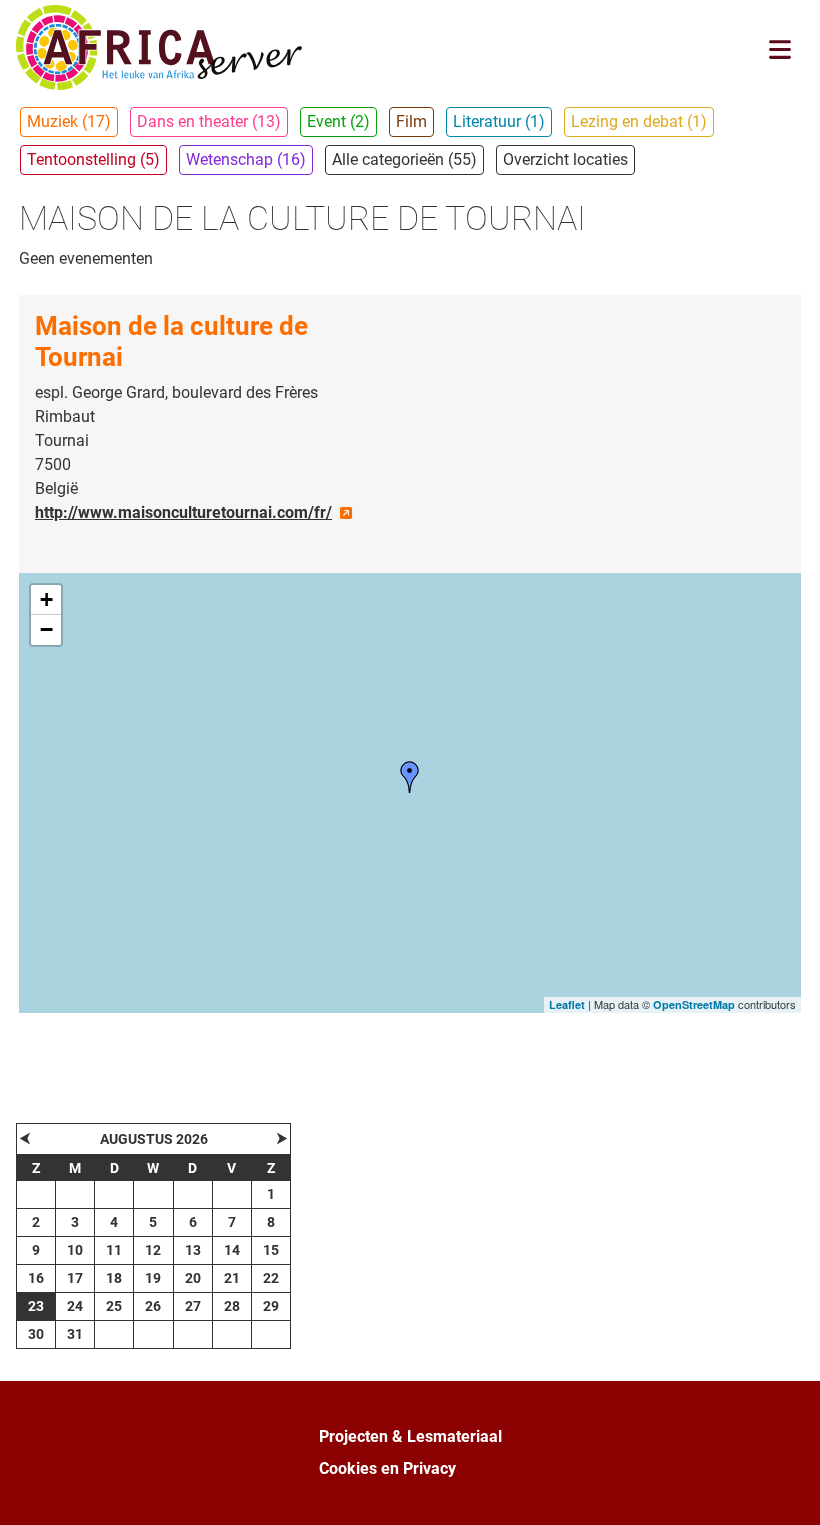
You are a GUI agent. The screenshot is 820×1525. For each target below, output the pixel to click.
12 (153, 1250)
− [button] (46, 629)
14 (232, 1250)
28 (232, 1306)
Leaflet (567, 1004)
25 (114, 1306)
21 (232, 1278)
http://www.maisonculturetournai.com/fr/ (183, 512)
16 (36, 1278)
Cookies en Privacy (387, 1468)
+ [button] (46, 599)
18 (114, 1278)
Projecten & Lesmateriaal (410, 1436)
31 (75, 1334)
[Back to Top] (785, 1488)
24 (75, 1306)
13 (193, 1250)
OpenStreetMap (694, 1004)
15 (271, 1250)
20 (193, 1278)
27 (193, 1306)
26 (153, 1306)
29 (271, 1306)
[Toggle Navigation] (780, 49)
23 (36, 1306)
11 (114, 1250)
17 (75, 1278)
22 (271, 1278)
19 (153, 1278)
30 (36, 1334)
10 (75, 1250)
